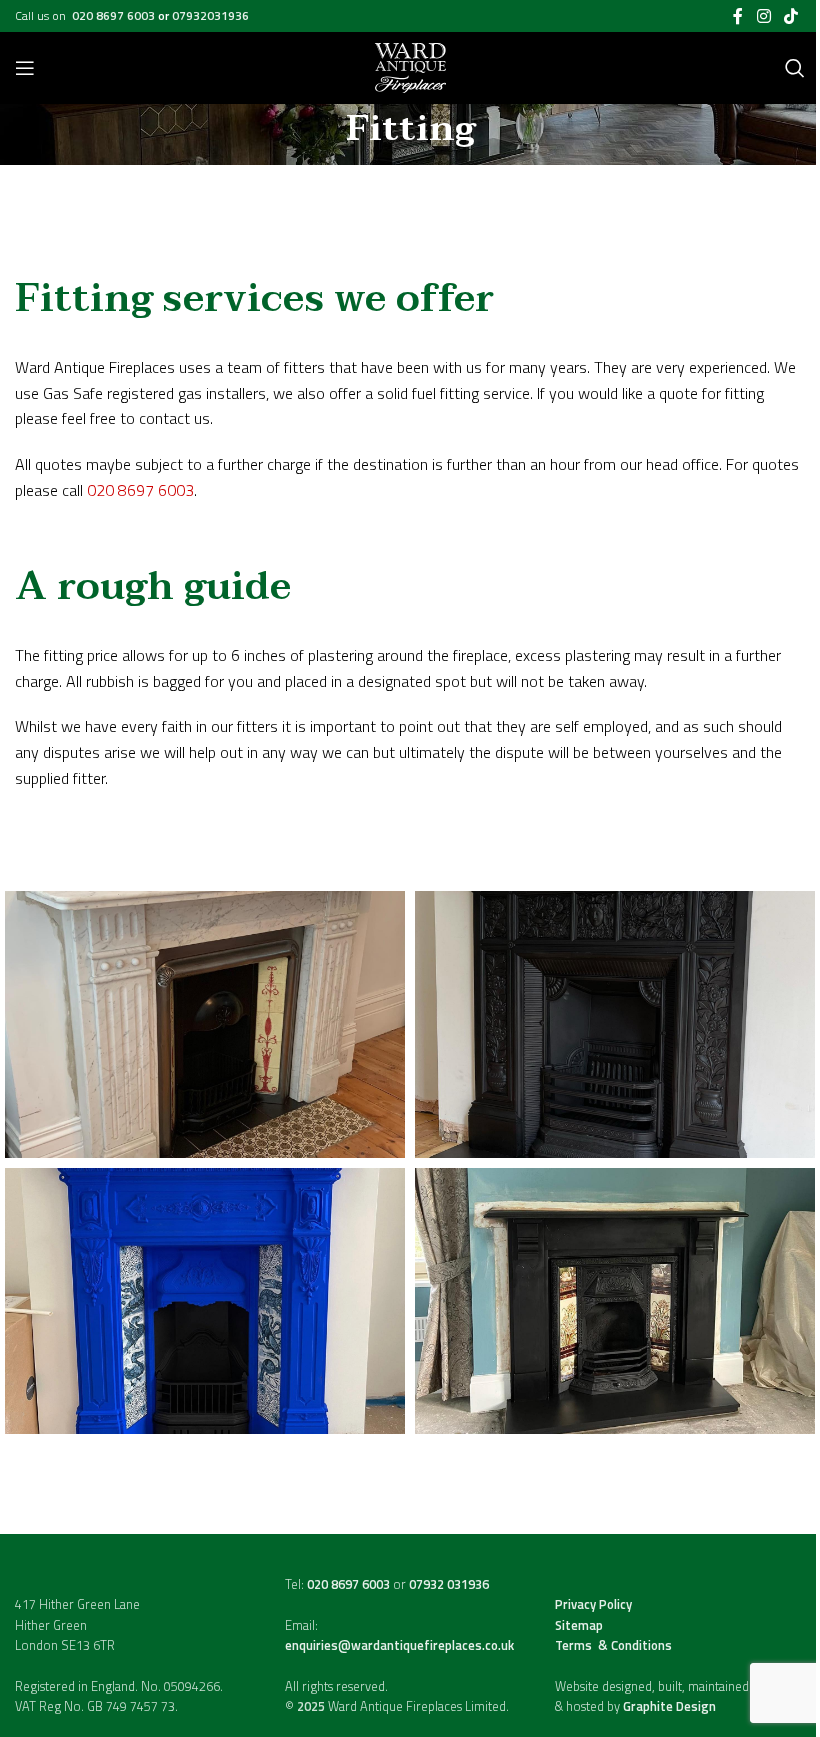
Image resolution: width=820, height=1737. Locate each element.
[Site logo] (410, 66)
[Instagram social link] (763, 16)
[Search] (795, 68)
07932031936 (210, 15)
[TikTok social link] (791, 16)
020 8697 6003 (115, 15)
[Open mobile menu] (25, 68)
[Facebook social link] (738, 16)
